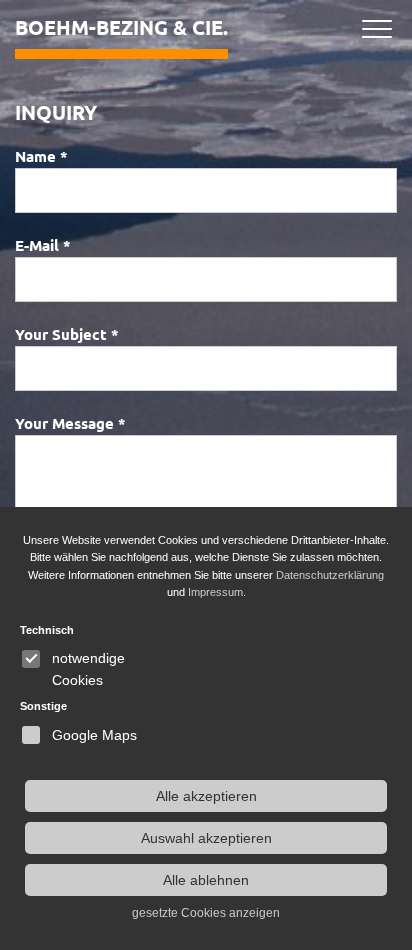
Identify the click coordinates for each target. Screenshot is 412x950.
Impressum (215, 592)
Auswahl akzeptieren (206, 838)
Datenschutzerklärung (330, 575)
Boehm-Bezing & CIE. (121, 27)
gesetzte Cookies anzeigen (206, 913)
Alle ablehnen (206, 880)
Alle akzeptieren (206, 796)
